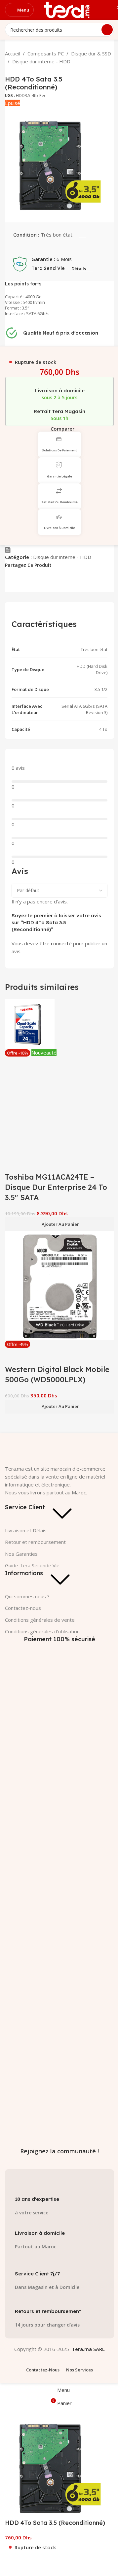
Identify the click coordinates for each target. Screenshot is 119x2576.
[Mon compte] (102, 10)
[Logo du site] (67, 9)
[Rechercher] (107, 30)
